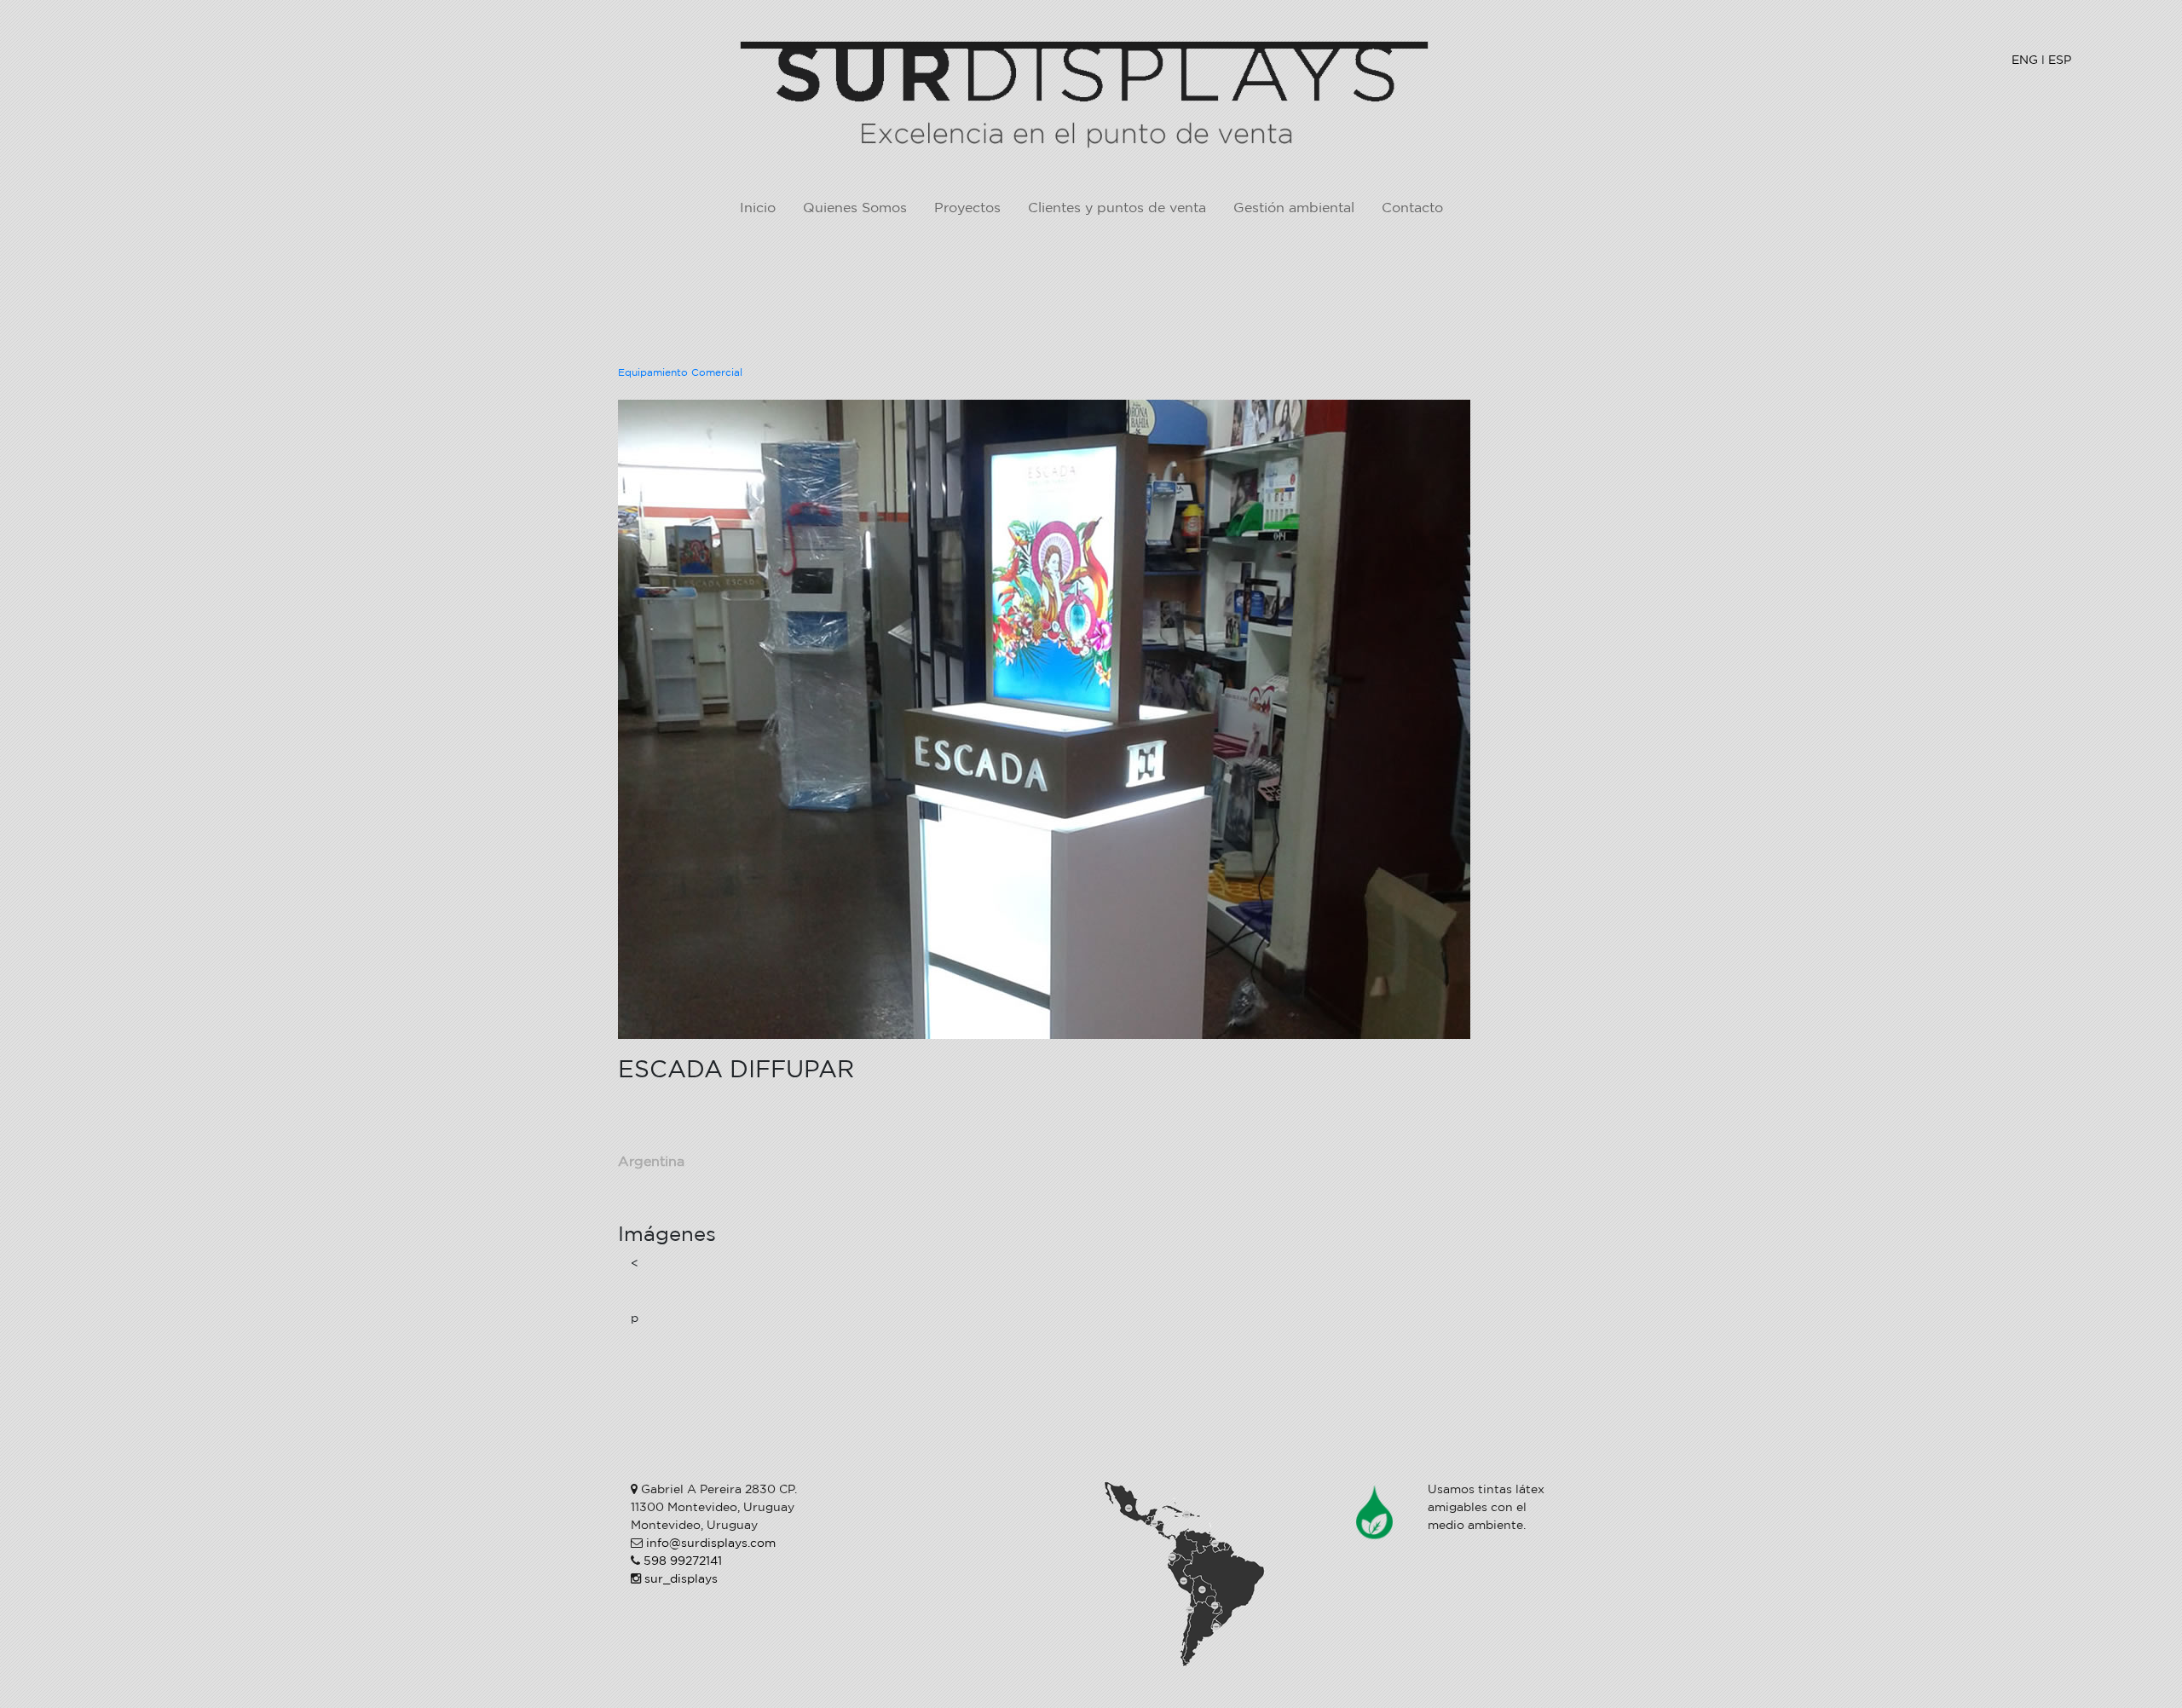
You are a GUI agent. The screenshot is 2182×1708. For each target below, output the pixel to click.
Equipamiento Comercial (680, 373)
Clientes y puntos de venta (1117, 208)
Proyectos (967, 208)
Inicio (758, 208)
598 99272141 (683, 1561)
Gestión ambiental (1294, 208)
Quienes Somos (855, 208)
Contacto (1412, 208)
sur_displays (681, 1579)
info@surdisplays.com (711, 1544)
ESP (2060, 60)
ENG (2025, 60)
